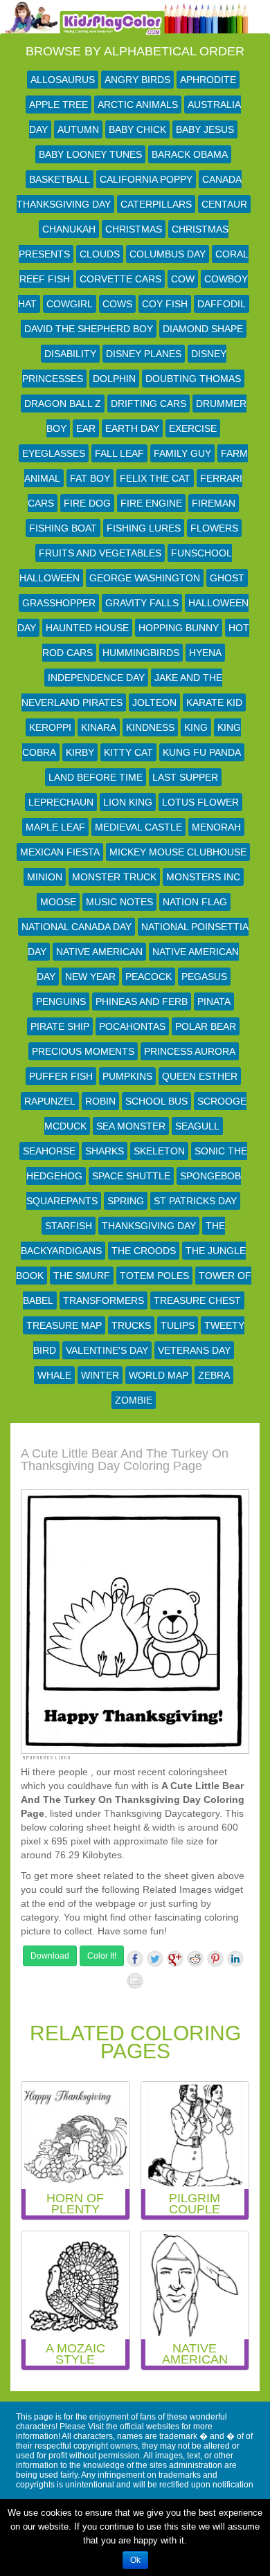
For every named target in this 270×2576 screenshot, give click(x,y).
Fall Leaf (119, 453)
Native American (99, 952)
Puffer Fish (61, 1076)
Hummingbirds (141, 653)
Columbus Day (168, 254)
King (196, 727)
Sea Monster (131, 1126)
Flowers (214, 528)
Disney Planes (144, 354)
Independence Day (96, 678)
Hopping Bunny (179, 628)
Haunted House (87, 628)
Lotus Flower (200, 802)
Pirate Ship (60, 1026)
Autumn (78, 129)
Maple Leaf (55, 827)
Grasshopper (59, 603)
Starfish (69, 1226)
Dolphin (114, 379)
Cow (183, 279)
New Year (90, 977)
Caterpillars (156, 204)
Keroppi (50, 727)
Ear (86, 428)
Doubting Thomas (193, 379)
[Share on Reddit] (195, 1959)
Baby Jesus (205, 129)
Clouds (100, 254)
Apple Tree (58, 105)
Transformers (103, 1300)
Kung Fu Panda (202, 752)
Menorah (216, 827)
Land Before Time (96, 777)
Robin (100, 1101)
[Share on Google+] (175, 1959)
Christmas (134, 229)
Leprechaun (61, 802)
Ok (135, 2560)
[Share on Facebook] (135, 1959)
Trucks (131, 1325)
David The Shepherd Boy (89, 329)
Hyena (205, 653)
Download (50, 1956)
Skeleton (159, 1151)
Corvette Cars (120, 279)
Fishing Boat (63, 528)
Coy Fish (165, 304)
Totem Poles (154, 1276)
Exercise (193, 428)
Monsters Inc (203, 877)
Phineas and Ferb (142, 1001)
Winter (100, 1375)
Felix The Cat (155, 478)
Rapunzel (50, 1101)
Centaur (224, 204)
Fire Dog (87, 503)
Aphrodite (208, 80)
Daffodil (222, 304)
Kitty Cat (128, 752)
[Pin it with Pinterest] (215, 1959)
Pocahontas (132, 1026)
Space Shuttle (131, 1176)
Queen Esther (200, 1076)
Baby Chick (137, 129)
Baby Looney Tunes (90, 154)
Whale (54, 1375)
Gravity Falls (142, 603)
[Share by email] (135, 1981)
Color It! (102, 1956)
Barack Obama (190, 154)
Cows (117, 304)
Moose (58, 902)
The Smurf (82, 1276)
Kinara (99, 727)
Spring (126, 1201)
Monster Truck (114, 877)
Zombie (134, 1400)
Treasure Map (64, 1325)
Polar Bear (206, 1026)
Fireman (214, 503)
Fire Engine (151, 503)
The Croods (144, 1251)
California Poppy (146, 179)
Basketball (60, 179)
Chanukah (69, 229)
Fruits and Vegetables (100, 553)
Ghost (227, 578)
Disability (70, 354)
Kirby (80, 752)
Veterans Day (194, 1350)
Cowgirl (70, 304)
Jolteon (154, 702)
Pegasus (204, 977)
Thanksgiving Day (149, 1226)
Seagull (197, 1126)
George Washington (145, 578)
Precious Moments (83, 1051)
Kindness (150, 727)
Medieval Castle (138, 827)
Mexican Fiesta (60, 852)
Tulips (178, 1325)
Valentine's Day (107, 1350)
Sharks (105, 1151)
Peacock (148, 977)
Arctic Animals (138, 105)
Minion (45, 877)
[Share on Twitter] (155, 1959)
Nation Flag (195, 902)
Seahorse (49, 1151)
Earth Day (132, 428)
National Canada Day (76, 927)
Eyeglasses (54, 453)
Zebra (214, 1375)
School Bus (156, 1101)
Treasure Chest (197, 1300)
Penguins (61, 1001)
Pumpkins (127, 1076)
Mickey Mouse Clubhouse (178, 852)
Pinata (214, 1001)
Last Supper (185, 777)
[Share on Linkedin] (235, 1959)
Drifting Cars (148, 403)
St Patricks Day (195, 1201)
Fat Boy (90, 478)
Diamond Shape (203, 329)
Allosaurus (63, 80)
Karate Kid (214, 702)
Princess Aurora (190, 1051)
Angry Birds (137, 80)
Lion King (128, 802)
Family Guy (182, 453)
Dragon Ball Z (63, 403)
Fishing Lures (144, 528)
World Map (159, 1375)
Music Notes (119, 902)
